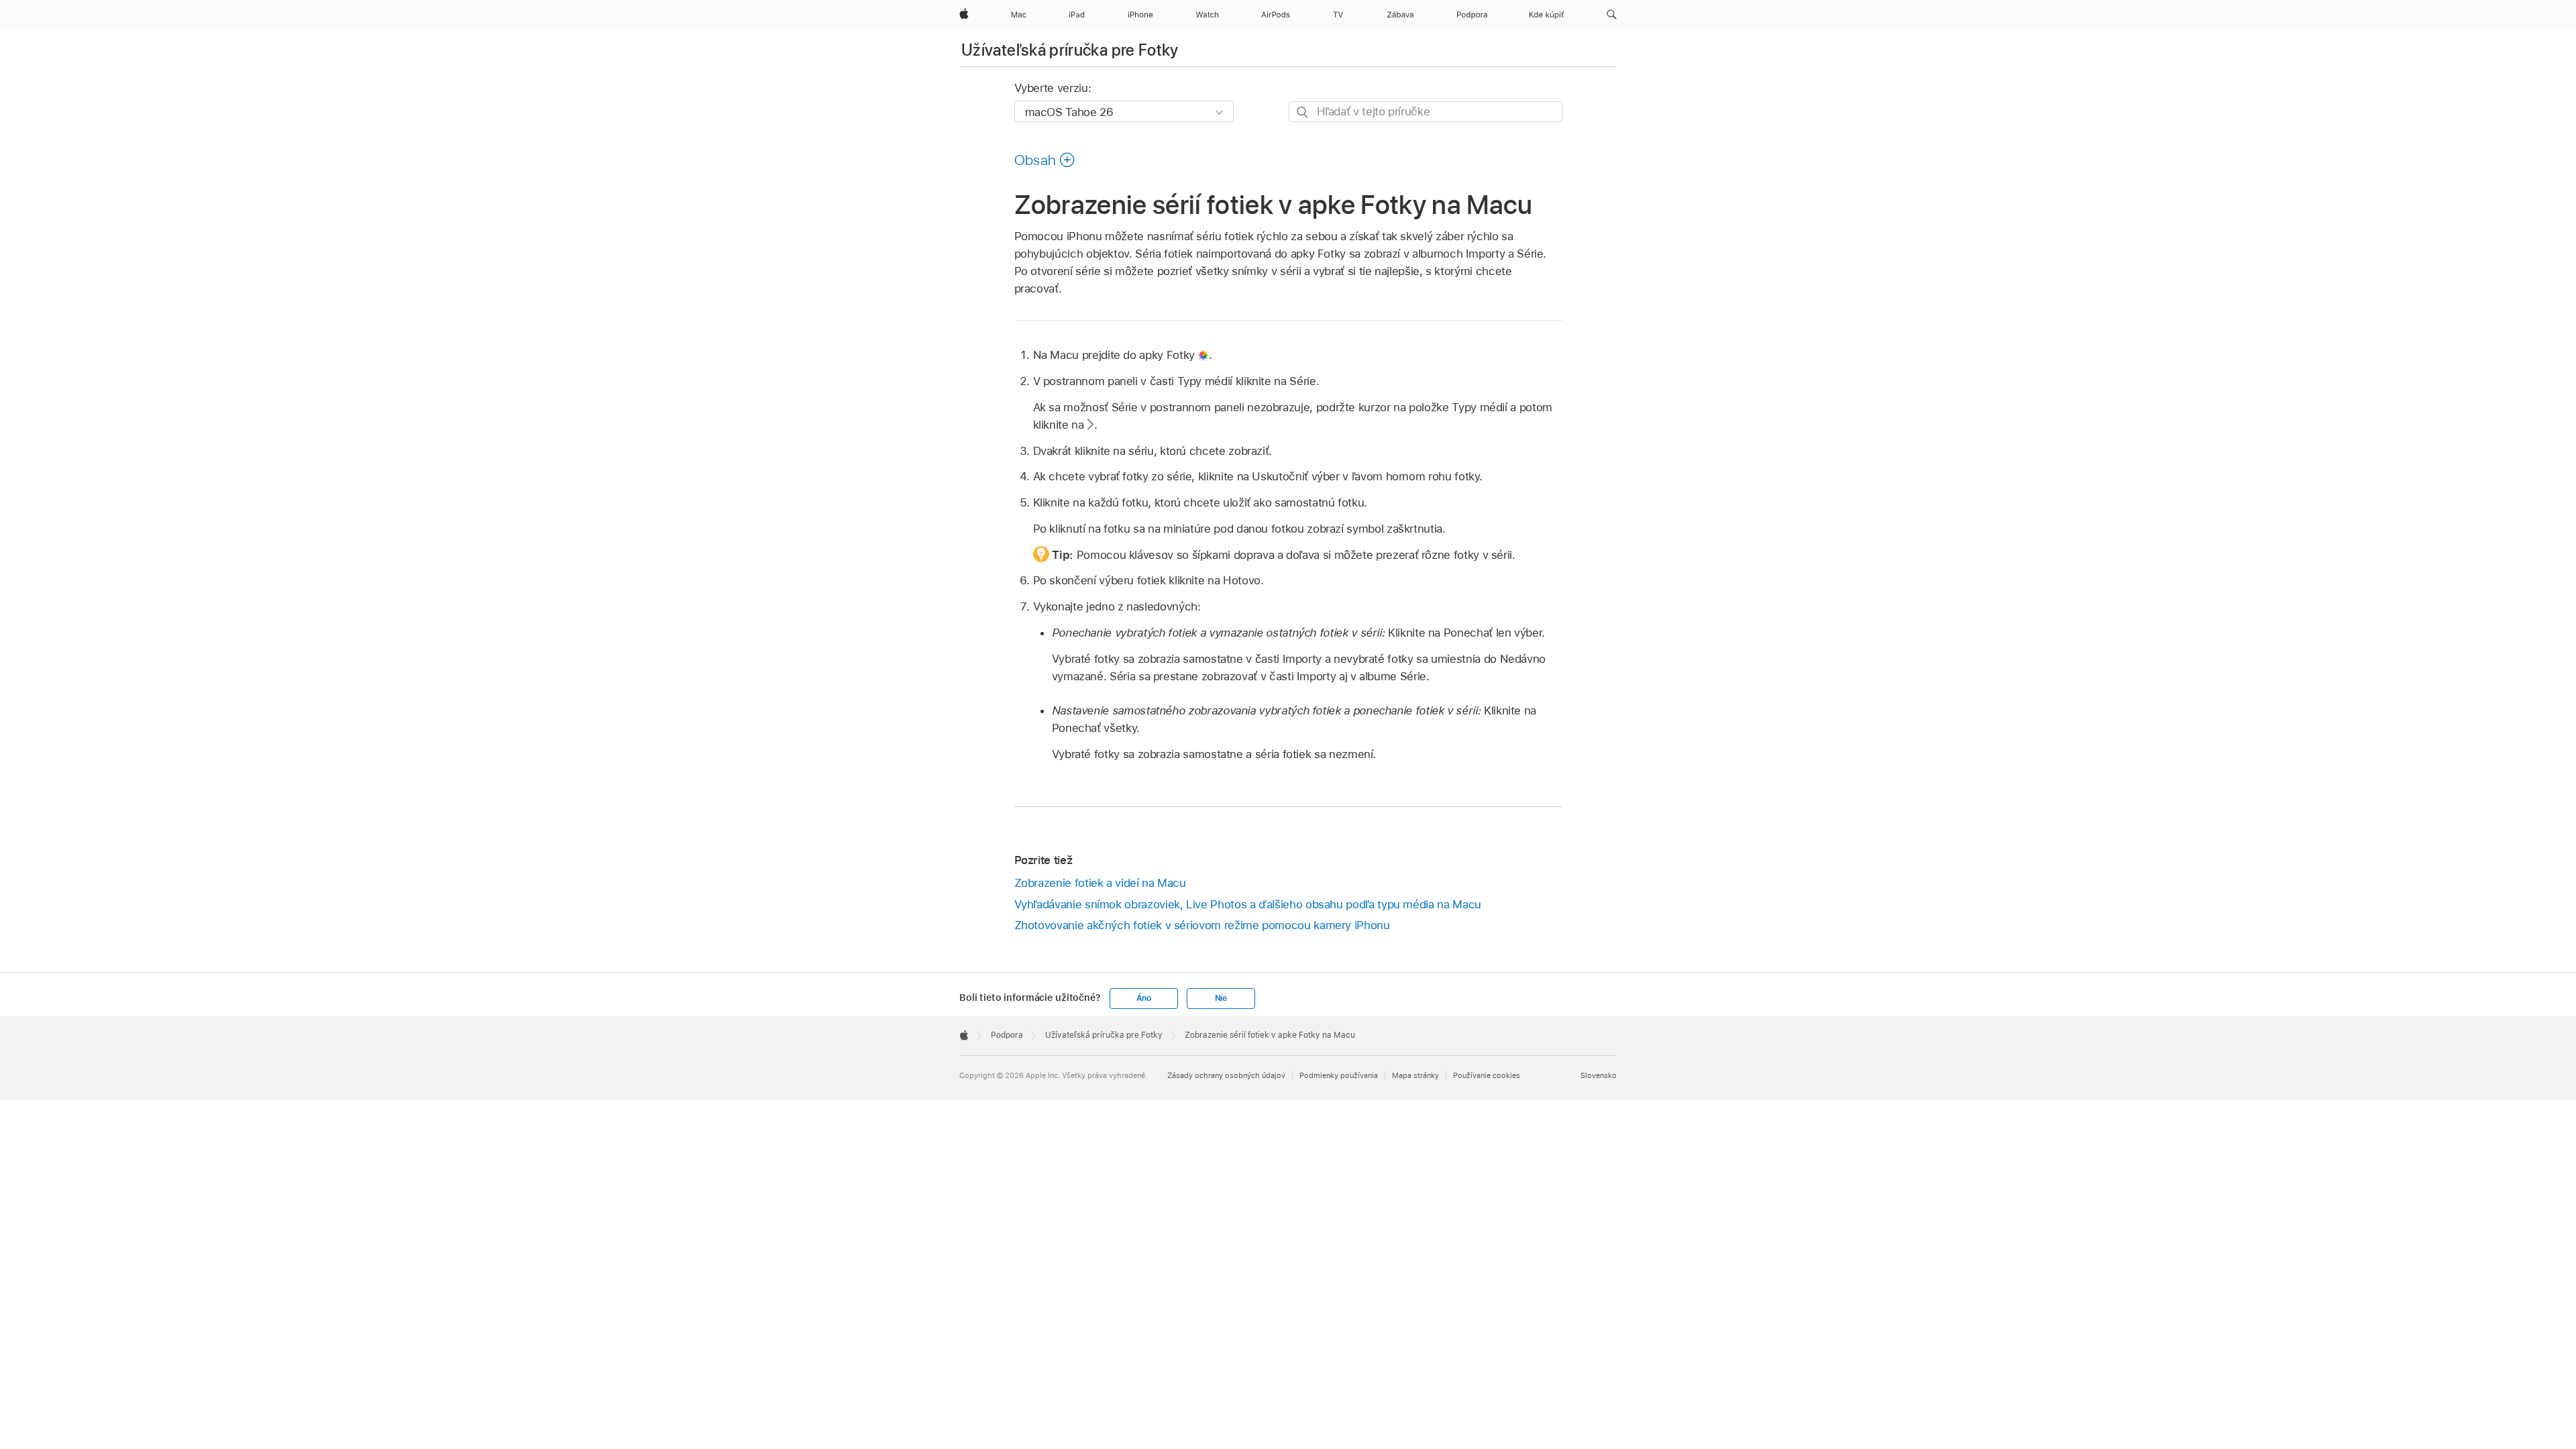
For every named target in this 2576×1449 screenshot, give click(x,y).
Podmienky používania (1339, 1075)
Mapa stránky (1415, 1075)
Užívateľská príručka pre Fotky (1070, 50)
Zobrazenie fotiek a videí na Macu (1100, 883)
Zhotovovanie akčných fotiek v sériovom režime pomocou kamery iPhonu (1202, 925)
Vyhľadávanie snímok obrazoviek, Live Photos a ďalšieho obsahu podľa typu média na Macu (1248, 904)
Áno (1144, 998)
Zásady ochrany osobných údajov (1226, 1075)
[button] (1612, 15)
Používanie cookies (1487, 1075)
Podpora (1007, 1035)
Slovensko (1599, 1075)
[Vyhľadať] (1303, 112)
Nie (1221, 998)
